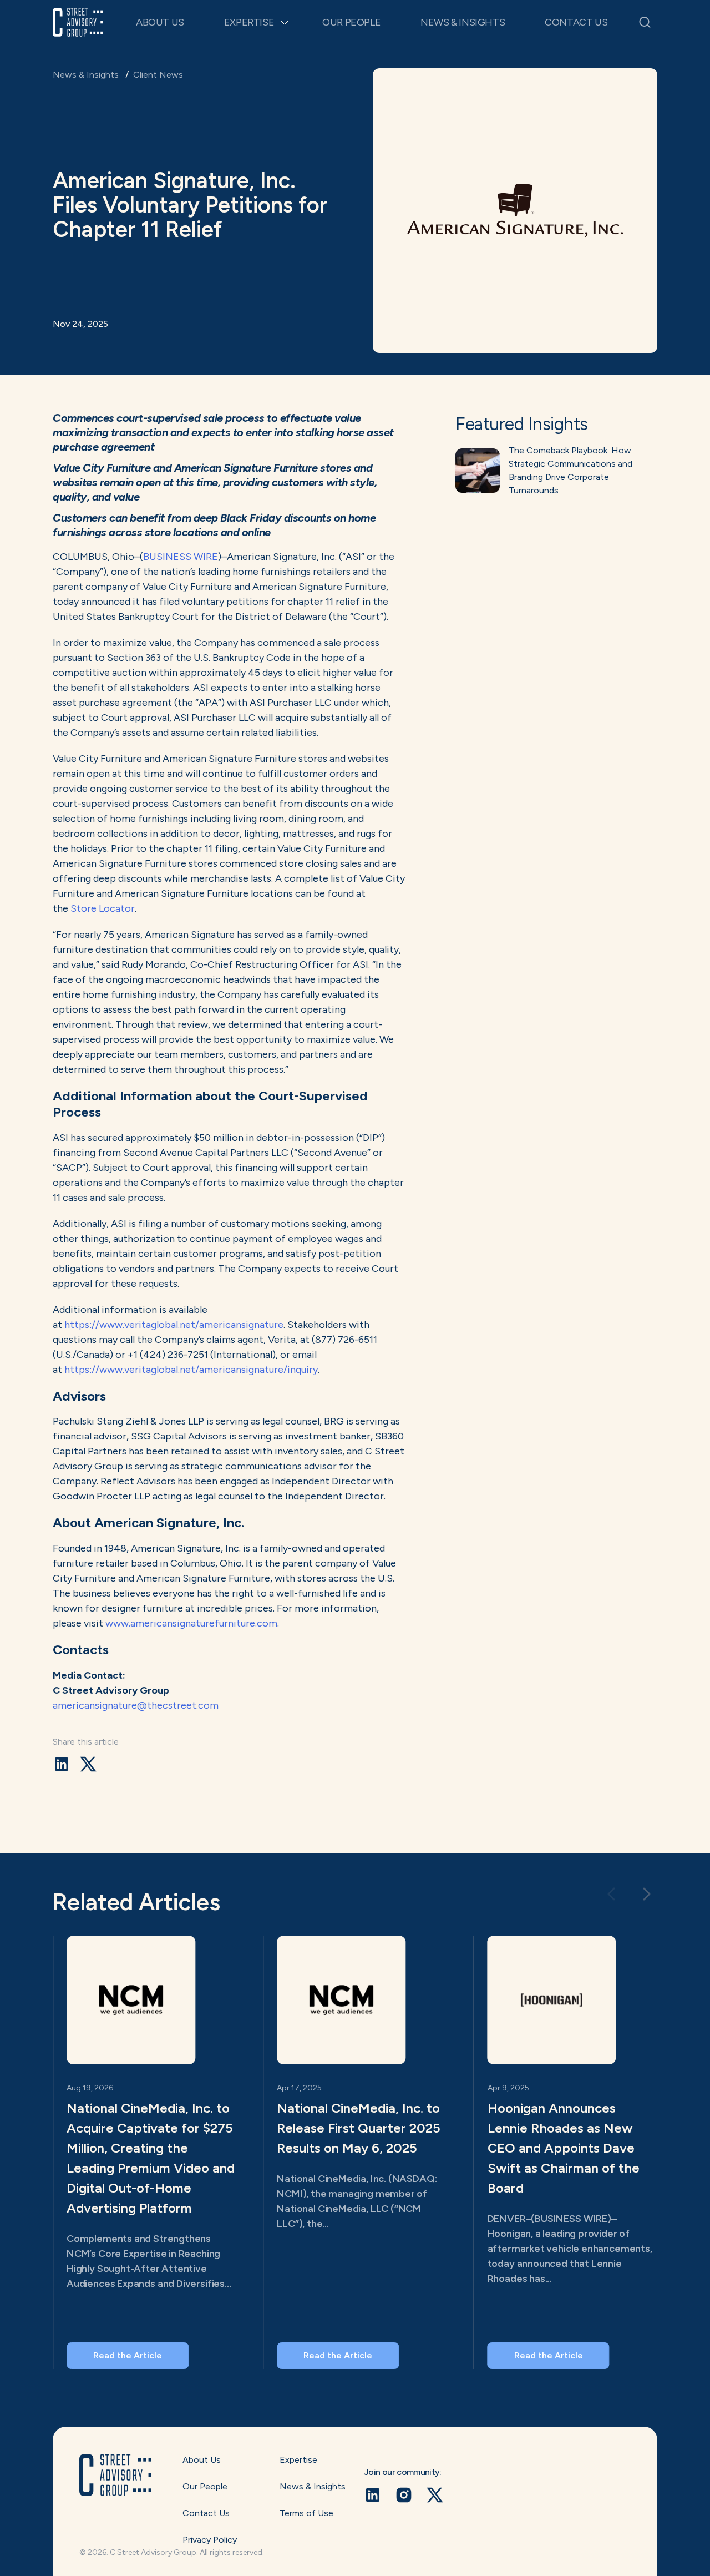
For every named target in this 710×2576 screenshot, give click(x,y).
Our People (351, 22)
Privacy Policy (210, 2540)
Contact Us (576, 22)
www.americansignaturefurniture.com (191, 1623)
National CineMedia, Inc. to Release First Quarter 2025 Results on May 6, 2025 (359, 2128)
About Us (160, 22)
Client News (158, 75)
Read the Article (128, 2355)
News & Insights (463, 22)
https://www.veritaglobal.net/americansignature (174, 1325)
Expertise (249, 22)
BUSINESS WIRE (181, 557)
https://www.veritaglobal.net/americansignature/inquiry (191, 1370)
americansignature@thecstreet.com (136, 1705)
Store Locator (103, 908)
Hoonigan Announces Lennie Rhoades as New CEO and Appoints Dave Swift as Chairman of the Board (564, 2148)
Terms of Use (306, 2513)
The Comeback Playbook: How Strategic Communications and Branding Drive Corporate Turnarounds (570, 470)
